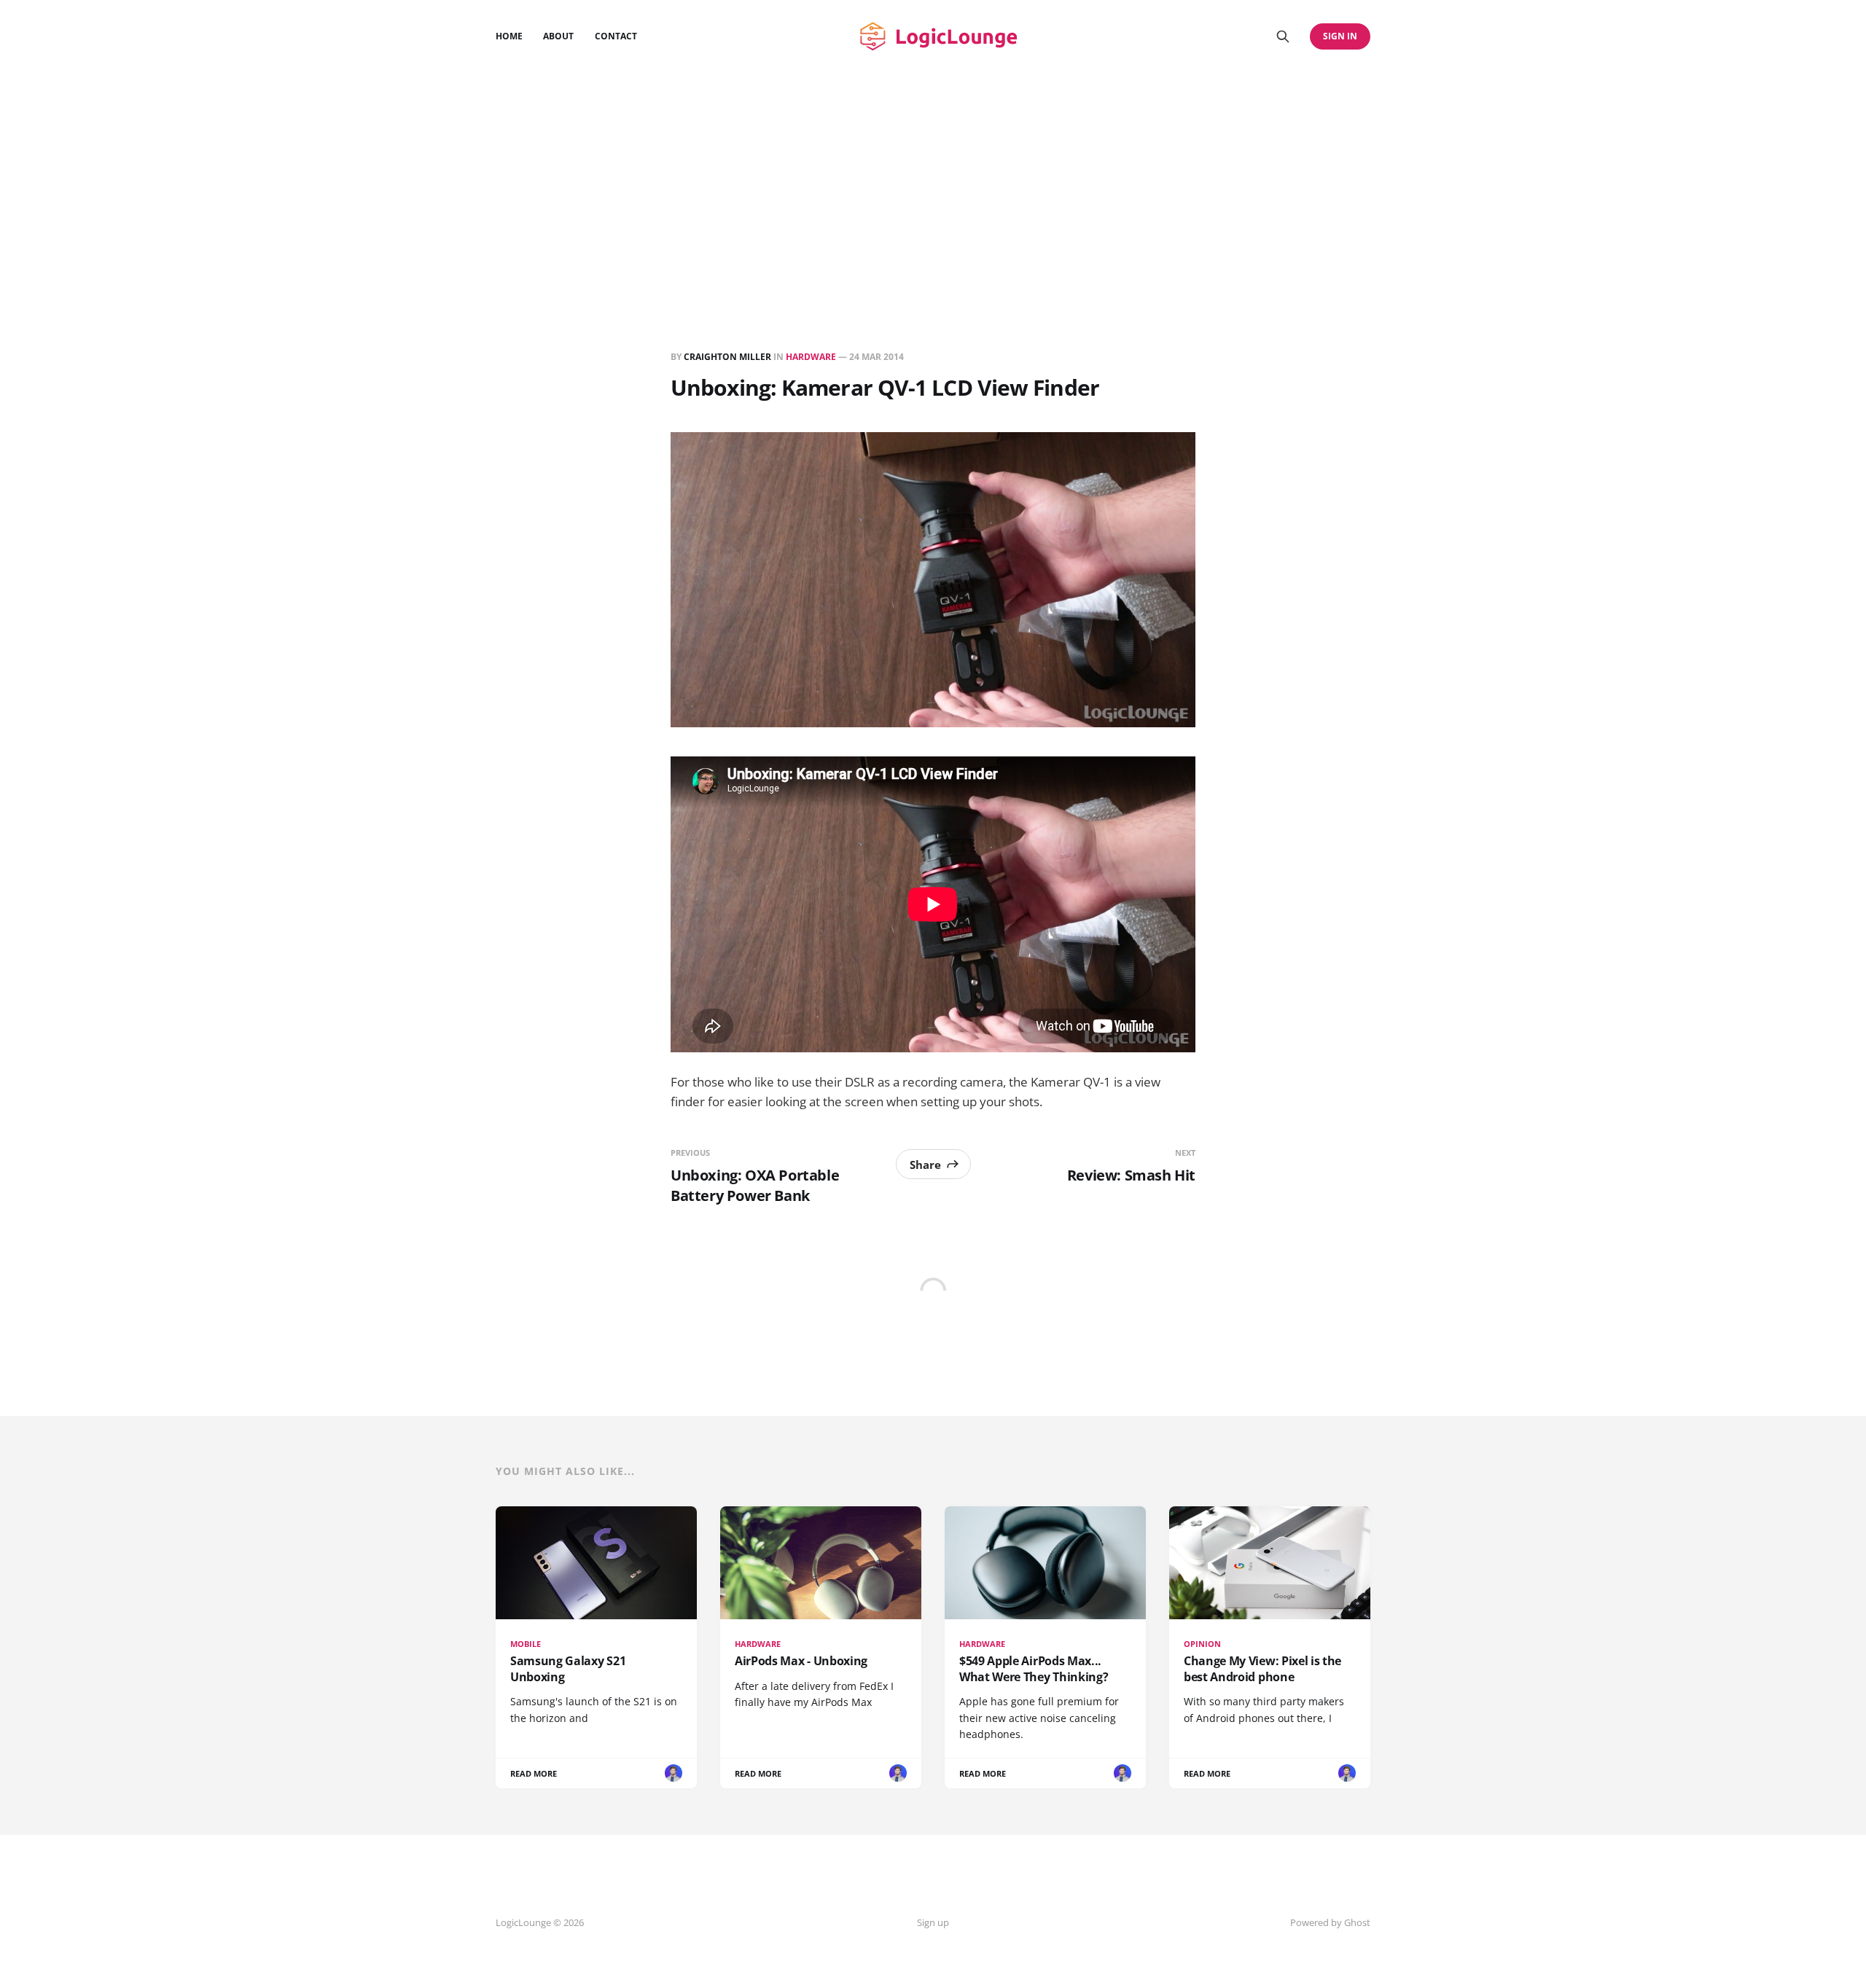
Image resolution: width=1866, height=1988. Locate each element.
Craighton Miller (727, 357)
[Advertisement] (933, 182)
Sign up (933, 1922)
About (558, 36)
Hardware (811, 357)
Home (509, 36)
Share (925, 1165)
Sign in (1340, 36)
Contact (616, 36)
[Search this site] (1283, 36)
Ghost (1357, 1922)
